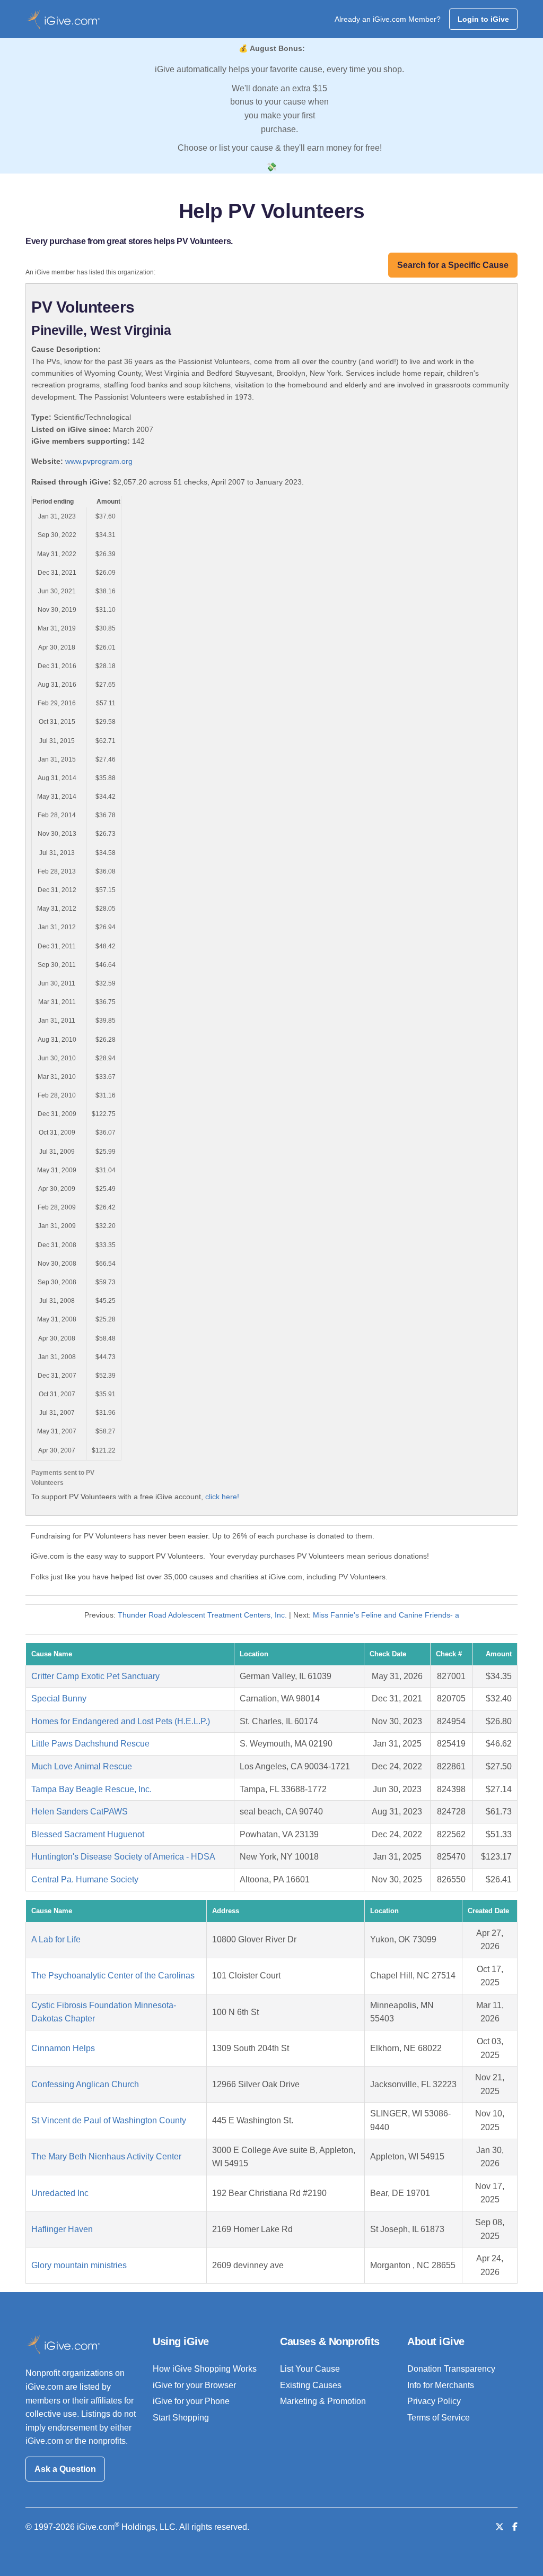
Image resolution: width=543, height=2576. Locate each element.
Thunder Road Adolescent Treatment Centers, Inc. (202, 1615)
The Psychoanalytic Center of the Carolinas (113, 1976)
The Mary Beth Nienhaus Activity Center (106, 2156)
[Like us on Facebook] (515, 2527)
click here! (222, 1497)
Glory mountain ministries (79, 2265)
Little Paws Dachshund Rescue (90, 1744)
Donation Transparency (451, 2369)
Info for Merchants (441, 2385)
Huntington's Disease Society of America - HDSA (123, 1857)
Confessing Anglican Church (85, 2084)
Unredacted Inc (60, 2193)
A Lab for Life (56, 1939)
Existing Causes (311, 2385)
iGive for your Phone (191, 2401)
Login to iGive (483, 19)
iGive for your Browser (194, 2385)
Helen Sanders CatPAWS (80, 1812)
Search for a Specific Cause (453, 265)
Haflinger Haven (62, 2229)
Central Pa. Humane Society (85, 1879)
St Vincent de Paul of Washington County (109, 2120)
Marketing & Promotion (323, 2401)
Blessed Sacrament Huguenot (88, 1834)
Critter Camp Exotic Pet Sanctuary (95, 1676)
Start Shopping (181, 2418)
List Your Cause (310, 2369)
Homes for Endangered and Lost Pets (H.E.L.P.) (121, 1721)
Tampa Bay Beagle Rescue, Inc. (91, 1789)
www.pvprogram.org (99, 461)
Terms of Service (439, 2418)
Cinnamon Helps (63, 2048)
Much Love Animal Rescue (82, 1766)
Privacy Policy (434, 2401)
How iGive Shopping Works (205, 2369)
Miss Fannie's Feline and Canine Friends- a (386, 1615)
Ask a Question (65, 2469)
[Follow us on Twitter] (500, 2527)
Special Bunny (59, 1698)
